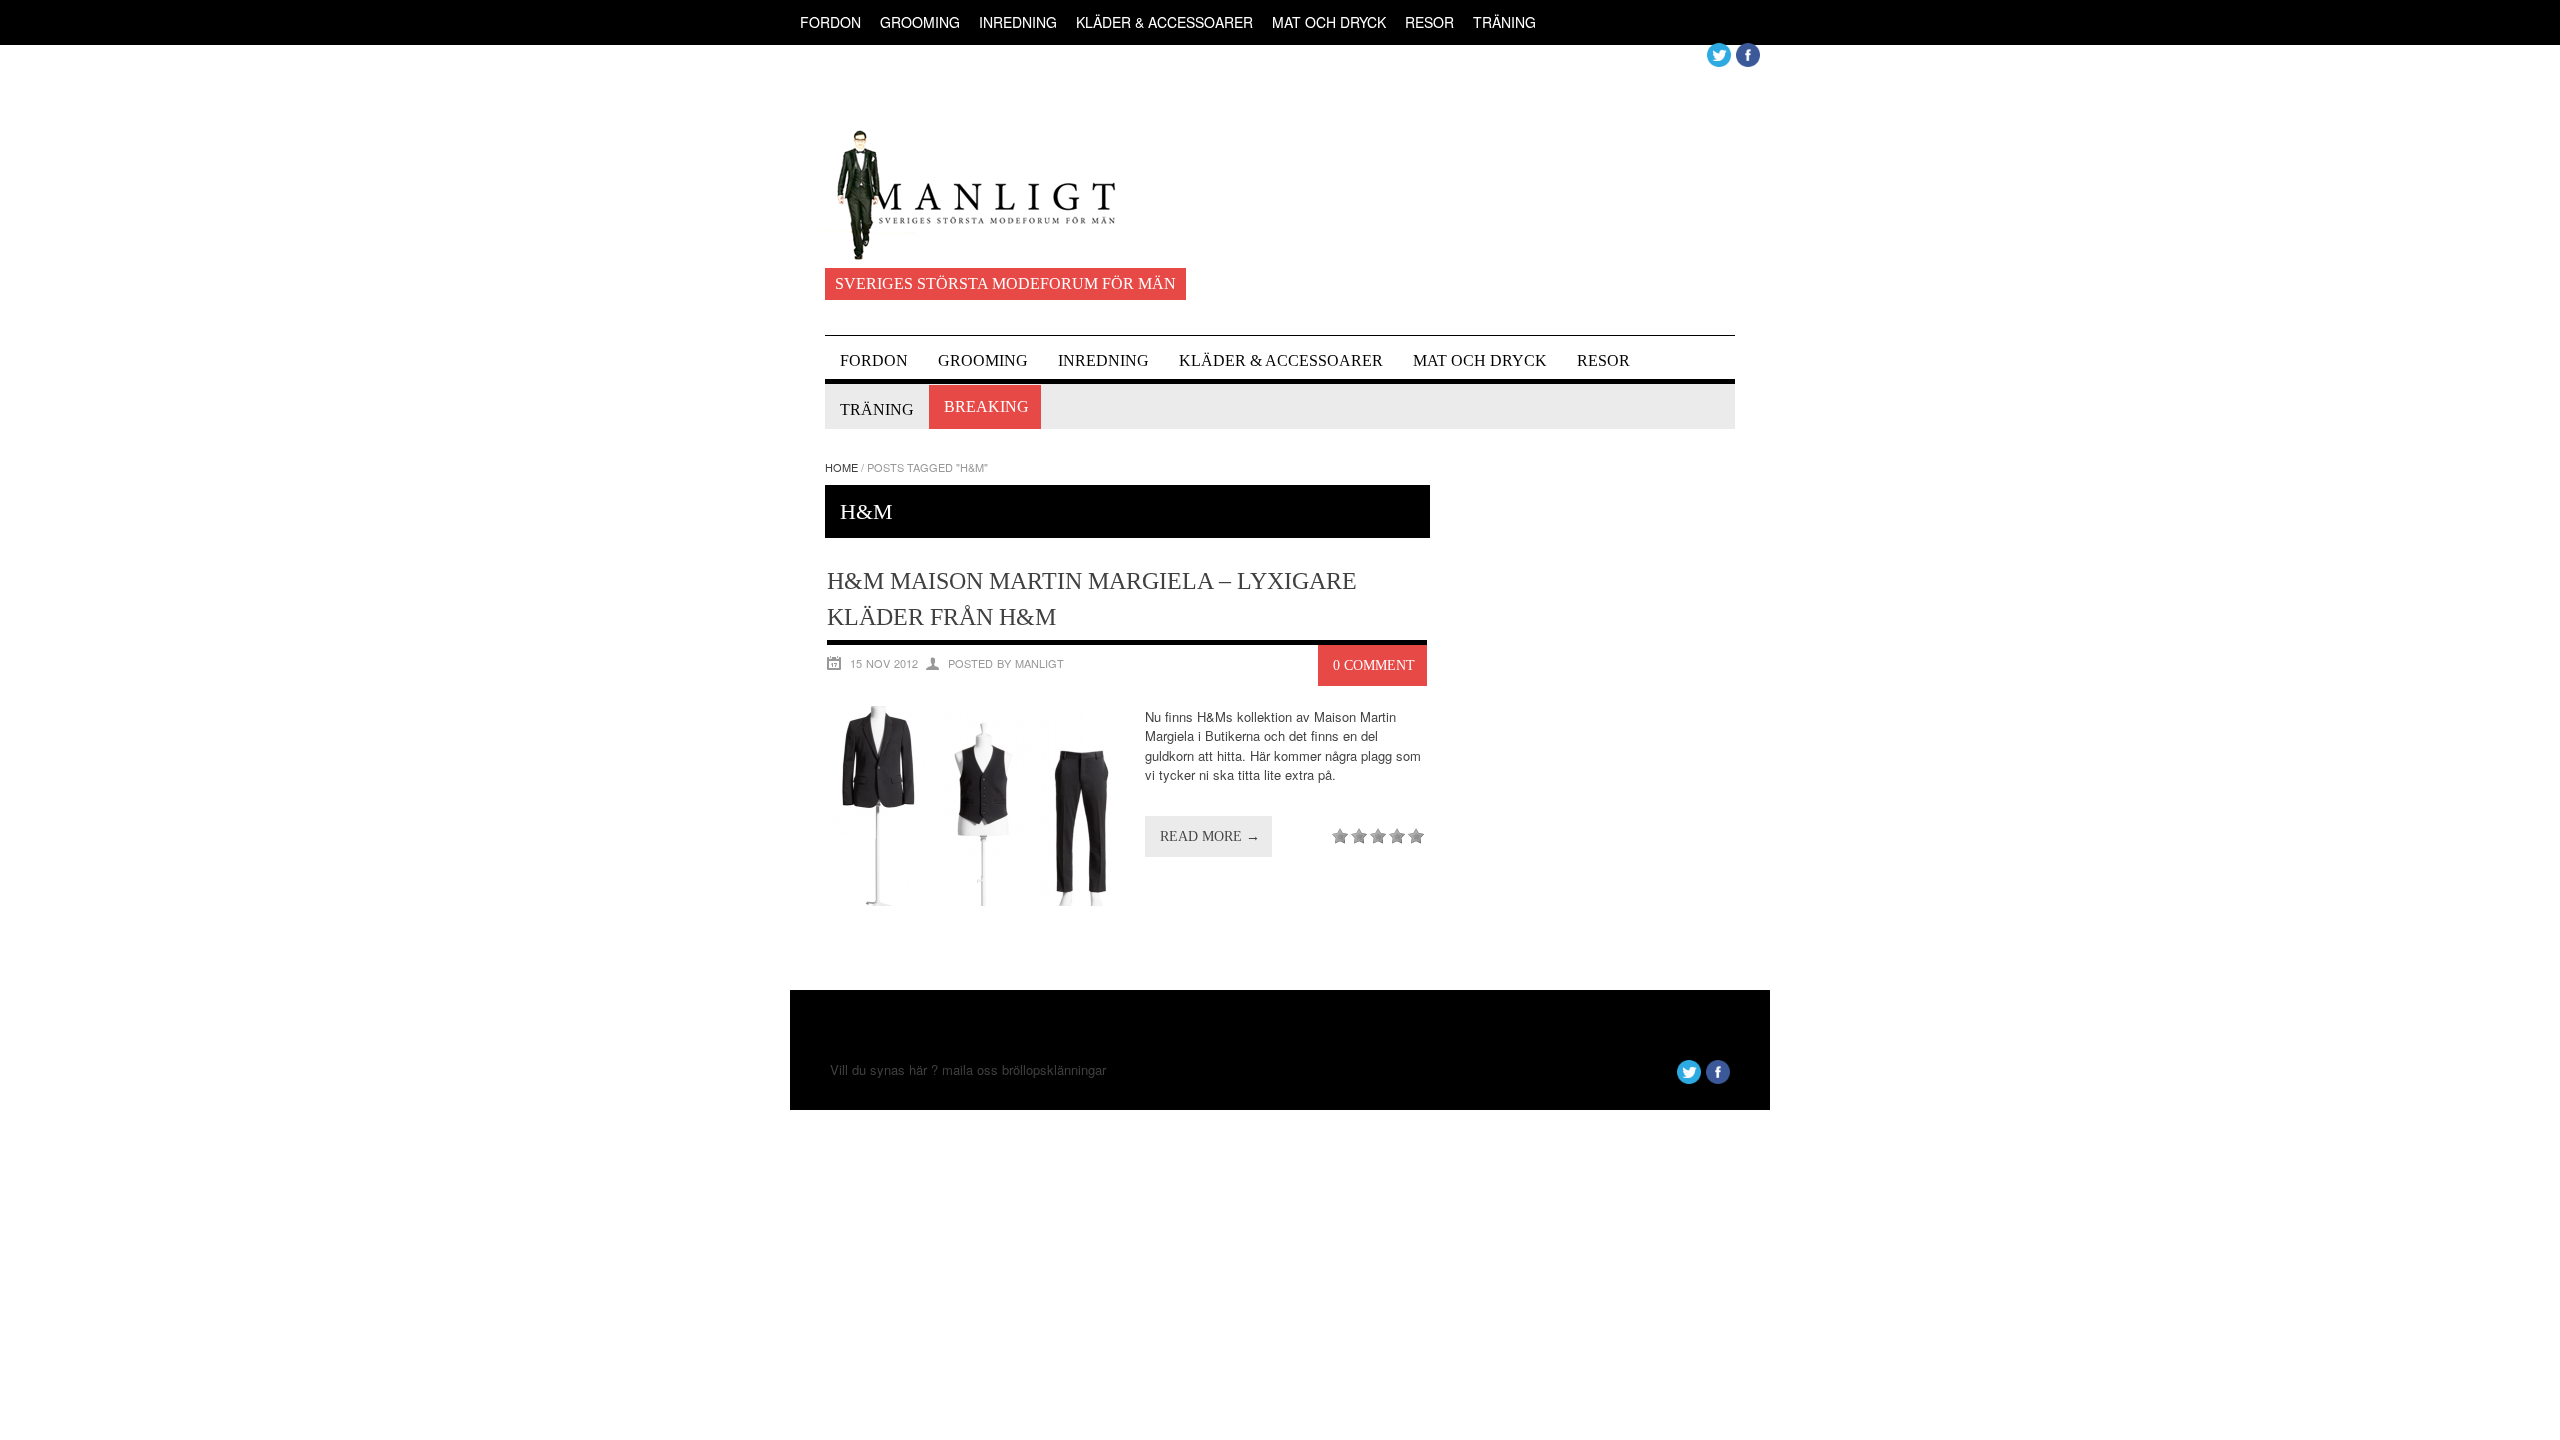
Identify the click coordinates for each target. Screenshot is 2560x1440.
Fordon (830, 22)
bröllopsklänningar (1054, 1069)
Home (841, 467)
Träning (1504, 22)
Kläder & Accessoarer (1164, 22)
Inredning (1018, 22)
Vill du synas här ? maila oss (914, 1069)
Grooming (920, 22)
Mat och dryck (1329, 22)
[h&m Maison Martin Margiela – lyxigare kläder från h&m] (977, 900)
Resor (1429, 22)
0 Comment (1374, 665)
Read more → (1210, 836)
